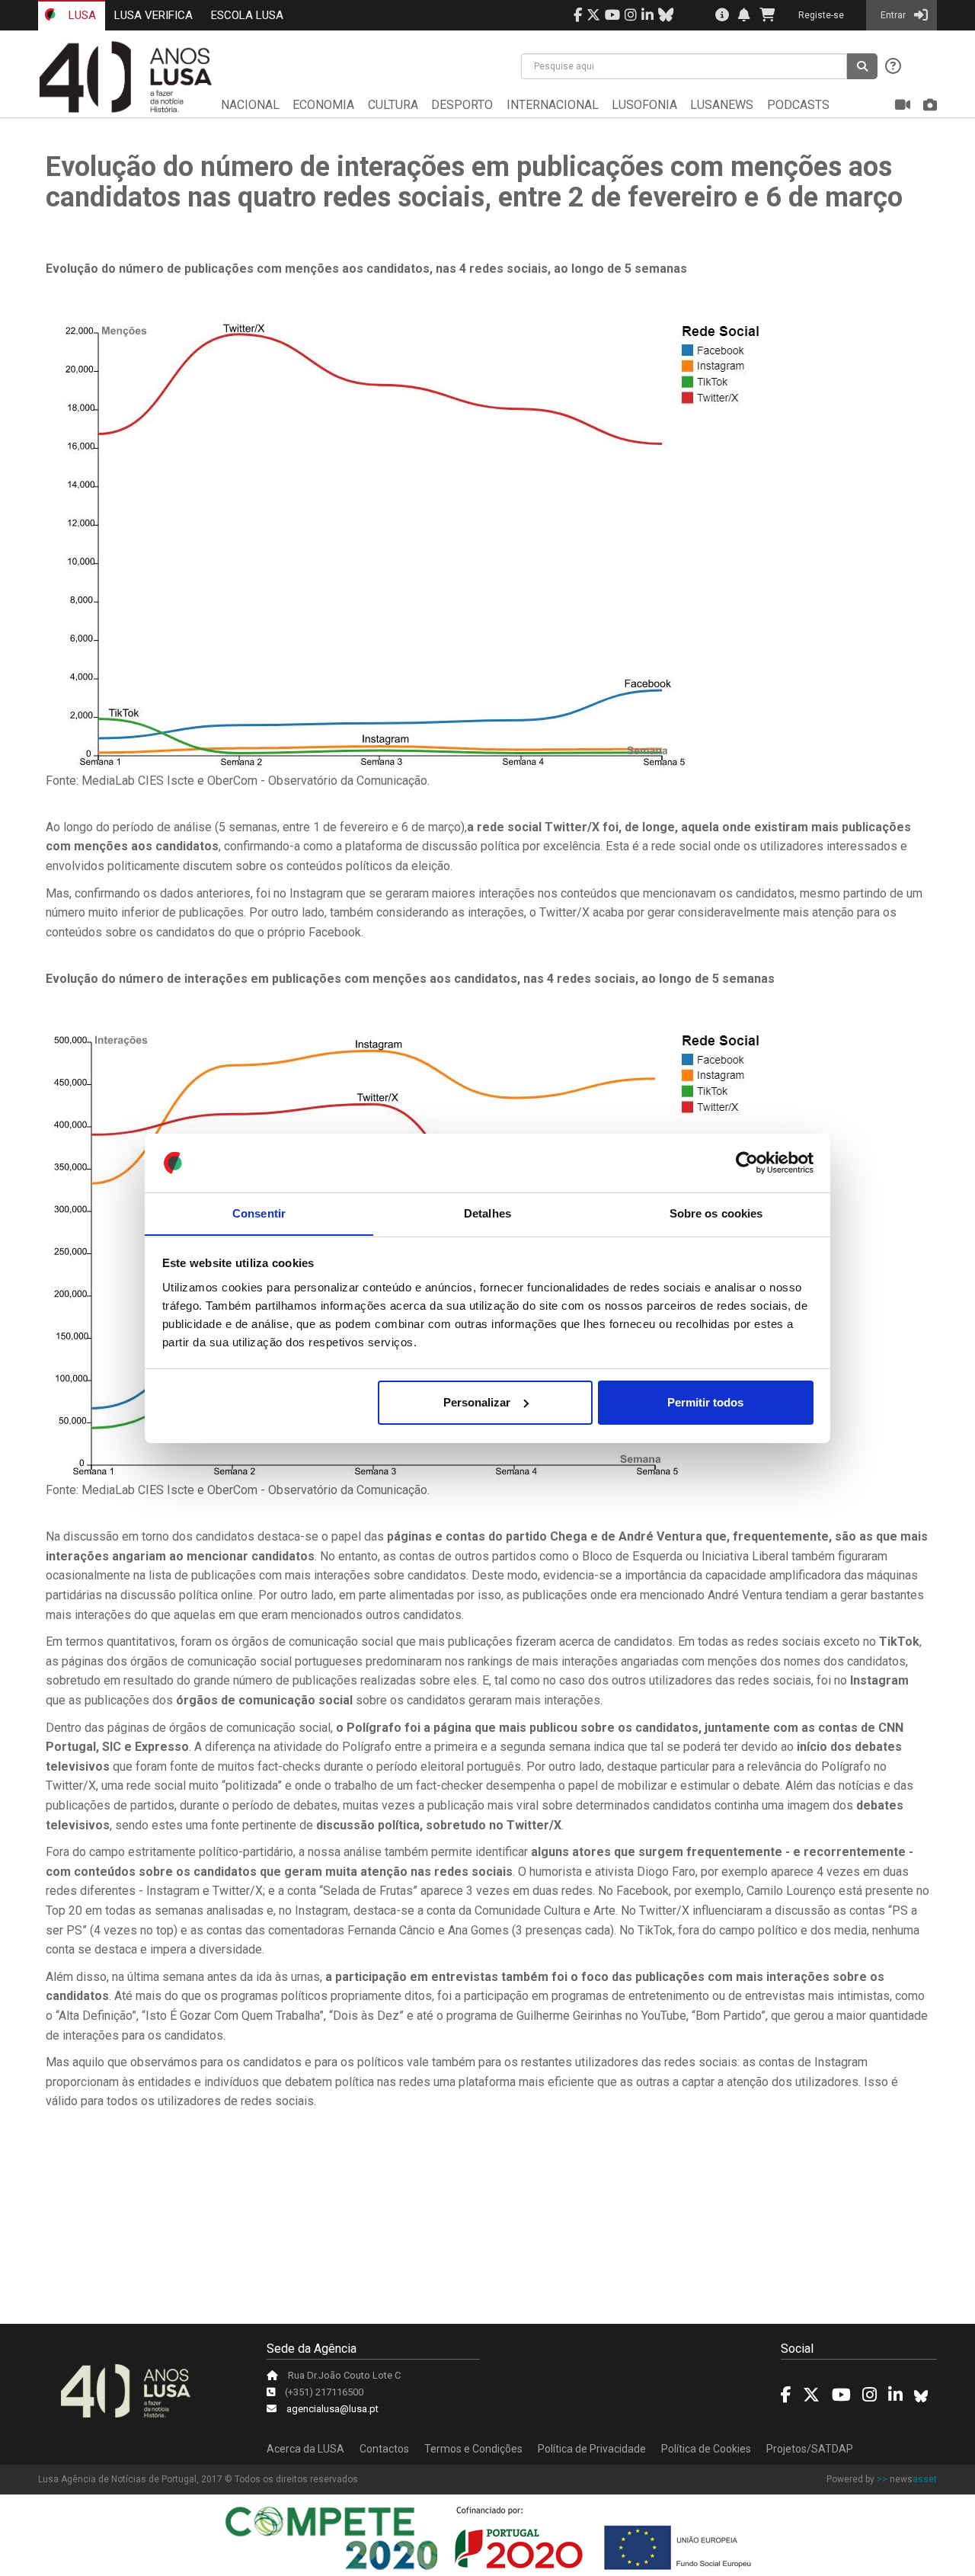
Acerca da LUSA (305, 2449)
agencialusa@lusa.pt (332, 2409)
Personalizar (477, 1402)
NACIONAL (250, 105)
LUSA (81, 15)
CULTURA (393, 105)
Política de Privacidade (592, 2449)
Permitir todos (705, 1402)
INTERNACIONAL (553, 105)
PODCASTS (798, 105)
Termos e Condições (473, 2449)
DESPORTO (462, 105)
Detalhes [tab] (487, 1213)
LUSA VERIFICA (153, 15)
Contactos (384, 2449)
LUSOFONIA (644, 105)
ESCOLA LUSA (247, 15)
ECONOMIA (323, 105)
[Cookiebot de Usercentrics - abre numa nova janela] (747, 1163)
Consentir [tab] (259, 1213)
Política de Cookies (706, 2449)
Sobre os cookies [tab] (716, 1213)
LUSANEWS (722, 105)
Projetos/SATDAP (810, 2449)
